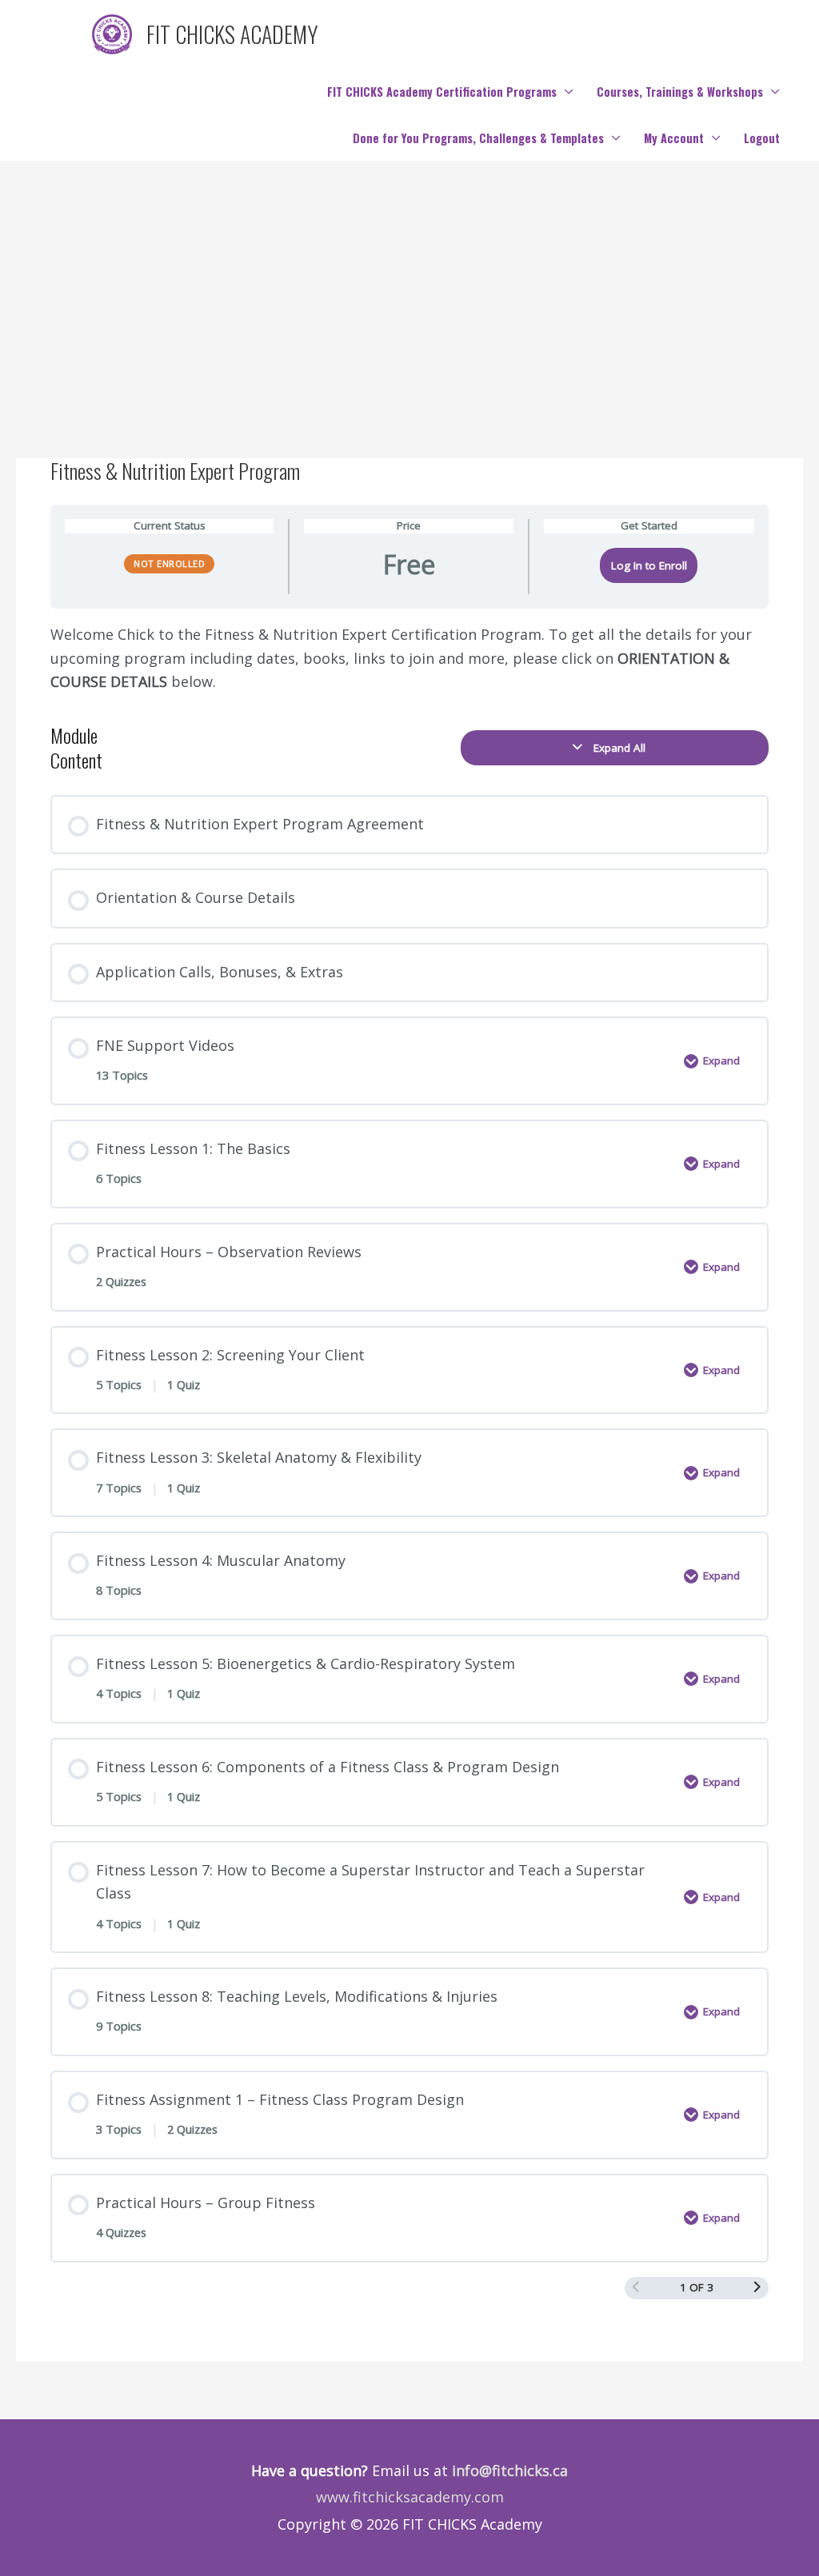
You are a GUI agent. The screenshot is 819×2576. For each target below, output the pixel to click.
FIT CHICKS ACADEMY (232, 34)
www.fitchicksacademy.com (410, 2497)
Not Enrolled (169, 563)
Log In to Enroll (649, 565)
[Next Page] (757, 2288)
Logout (762, 138)
